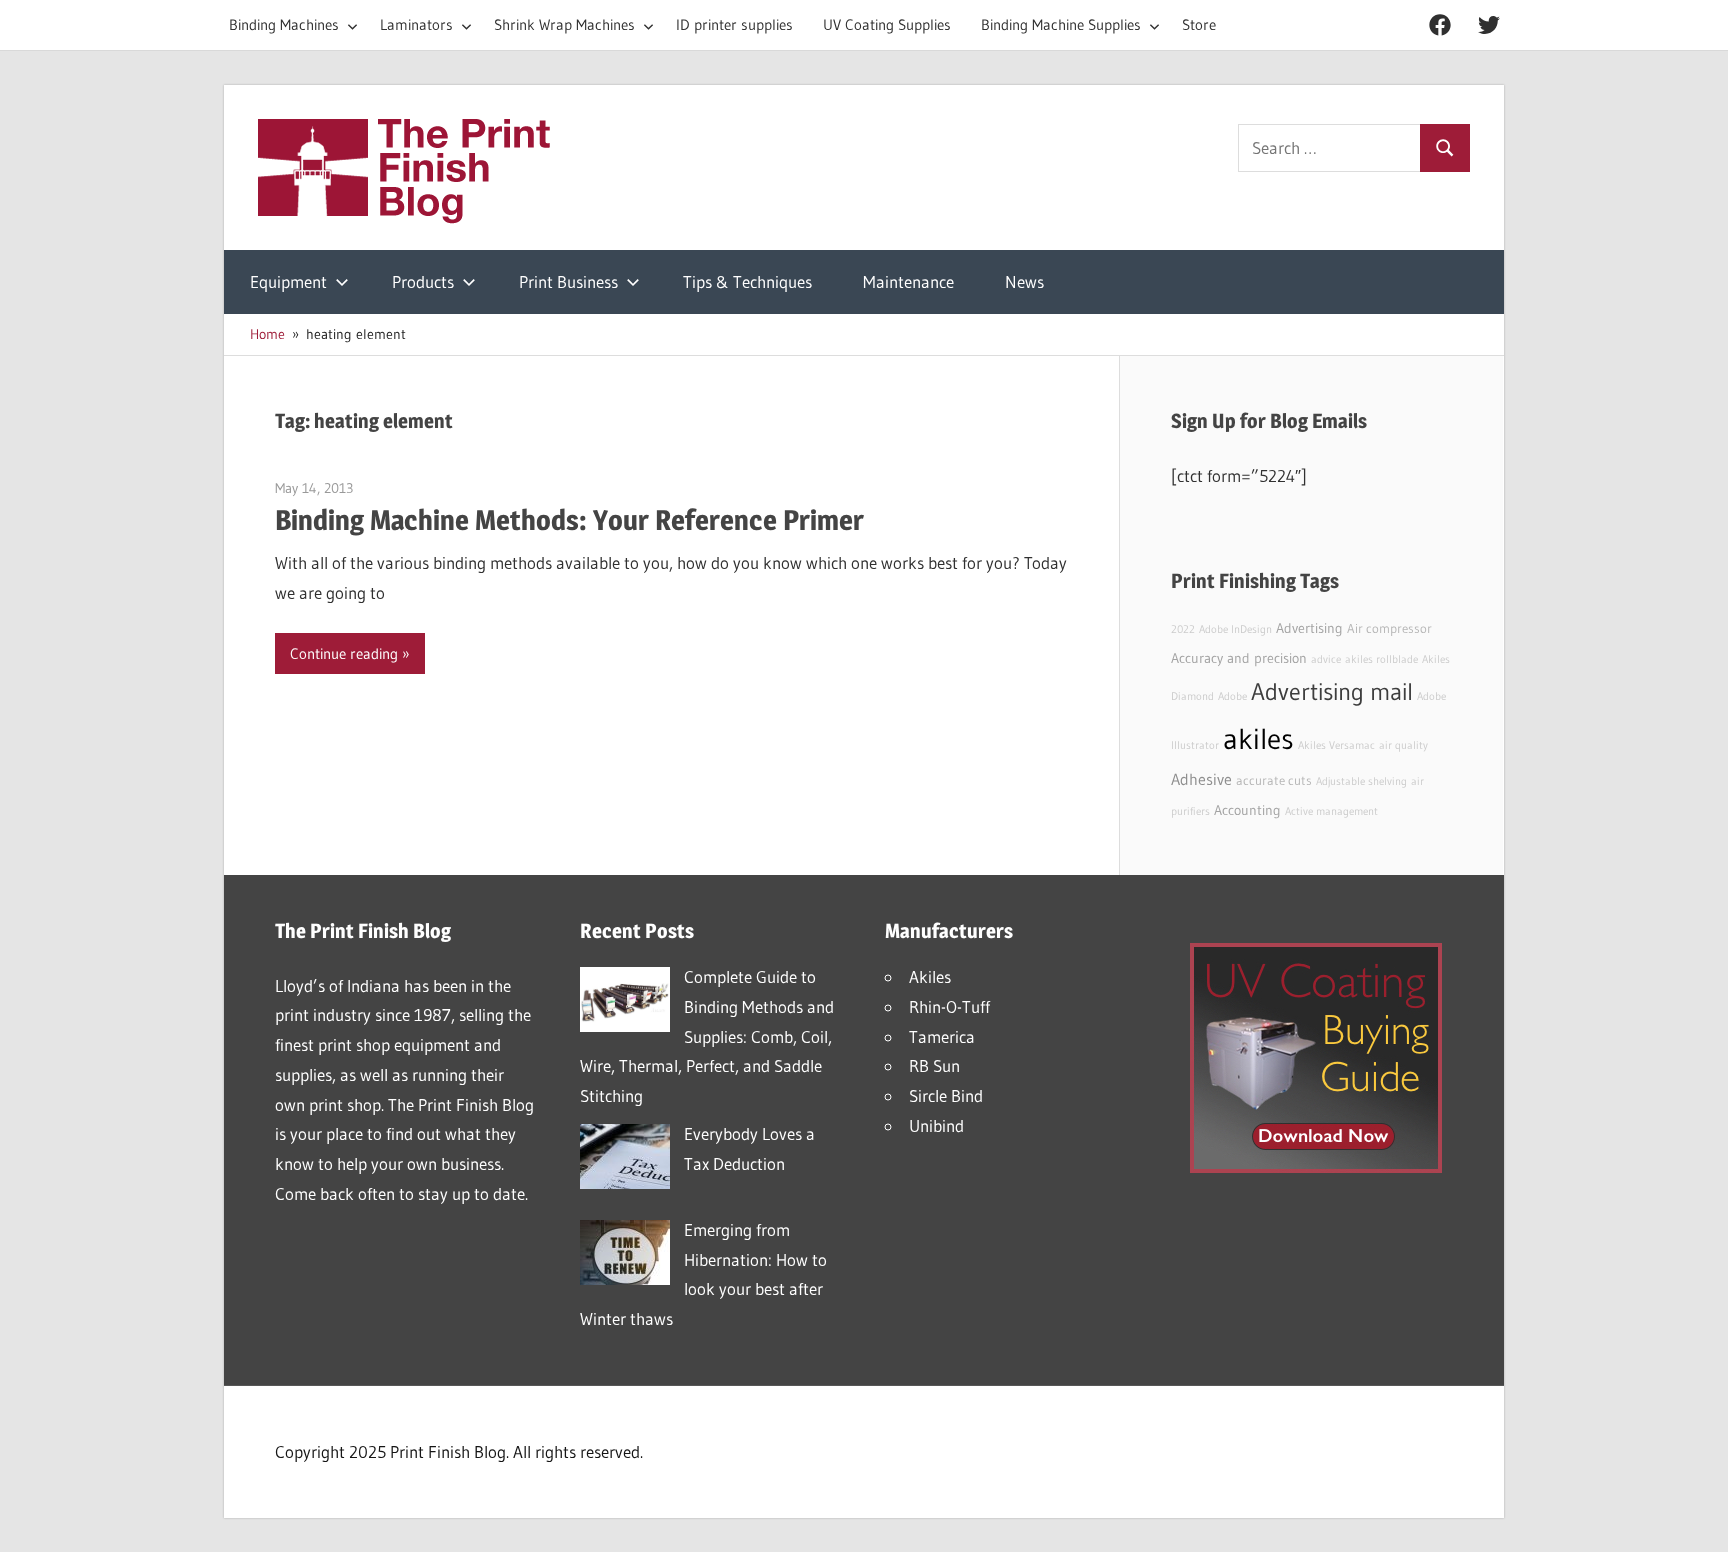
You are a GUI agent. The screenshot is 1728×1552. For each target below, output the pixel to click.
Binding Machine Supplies (1061, 24)
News (1024, 281)
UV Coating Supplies (887, 24)
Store (1199, 24)
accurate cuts (1274, 780)
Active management (1331, 811)
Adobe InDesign (1235, 629)
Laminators (416, 24)
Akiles (930, 976)
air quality (1403, 745)
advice (1326, 659)
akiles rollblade (1381, 659)
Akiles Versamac (1336, 745)
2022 (1183, 629)
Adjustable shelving (1361, 781)
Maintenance (908, 281)
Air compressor (1389, 628)
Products (423, 281)
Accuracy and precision (1239, 658)
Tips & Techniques (747, 281)
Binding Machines (284, 24)
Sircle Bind (946, 1095)
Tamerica (942, 1036)
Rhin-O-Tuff (949, 1006)
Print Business (568, 281)
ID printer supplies (734, 24)
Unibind (936, 1125)
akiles (1258, 738)
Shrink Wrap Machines (564, 24)
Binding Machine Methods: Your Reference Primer (569, 520)
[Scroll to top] (1695, 1519)
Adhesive (1201, 779)
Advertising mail (1332, 691)
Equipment (288, 281)
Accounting (1247, 810)
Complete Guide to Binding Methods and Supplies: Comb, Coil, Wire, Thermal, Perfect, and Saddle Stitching (707, 1036)
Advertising (1309, 628)
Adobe (1232, 696)
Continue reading (344, 653)
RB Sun (934, 1065)
